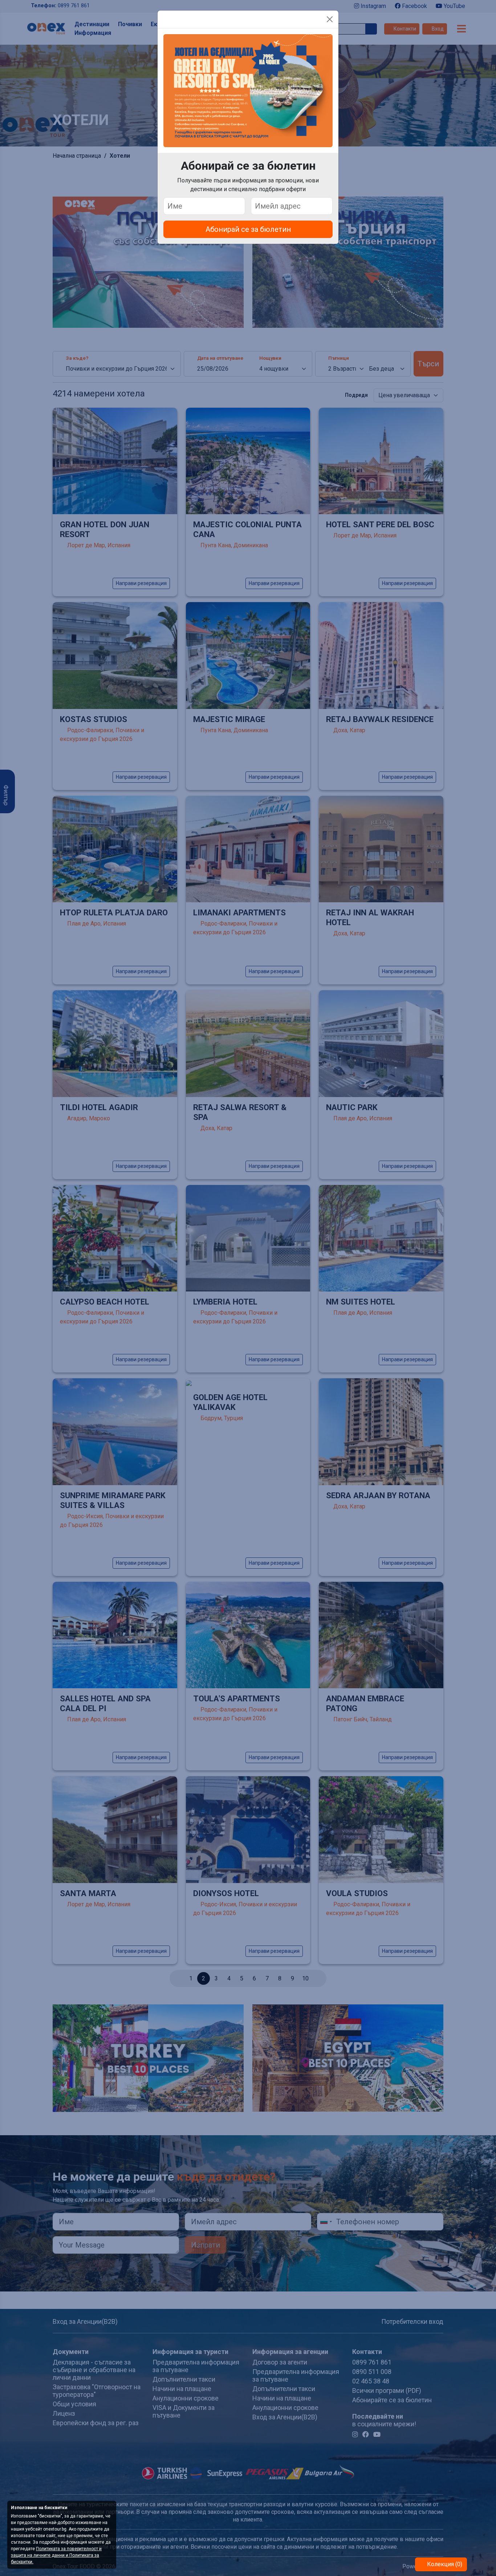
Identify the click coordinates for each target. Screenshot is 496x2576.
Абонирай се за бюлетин (248, 229)
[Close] (330, 19)
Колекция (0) (444, 2564)
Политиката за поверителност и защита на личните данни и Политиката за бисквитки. (56, 2555)
